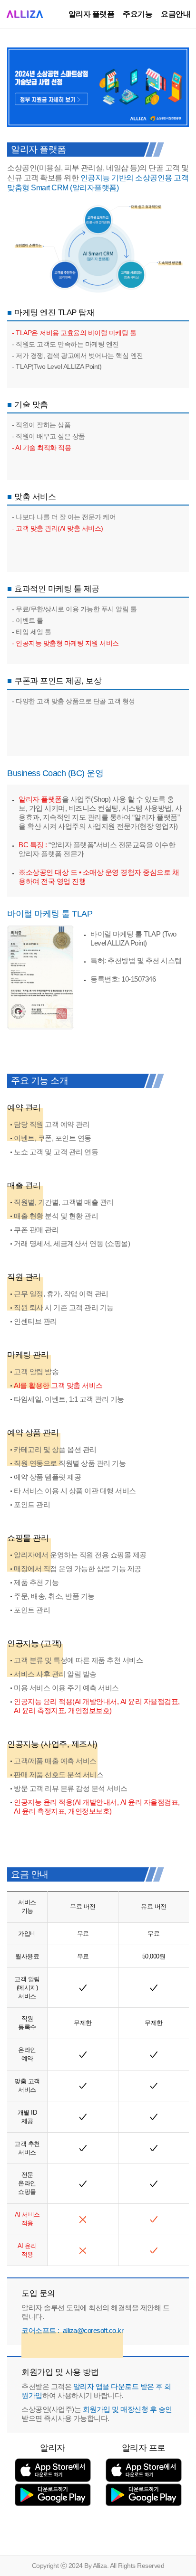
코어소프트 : (72, 2330)
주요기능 (137, 14)
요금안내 (176, 14)
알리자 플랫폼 (92, 14)
